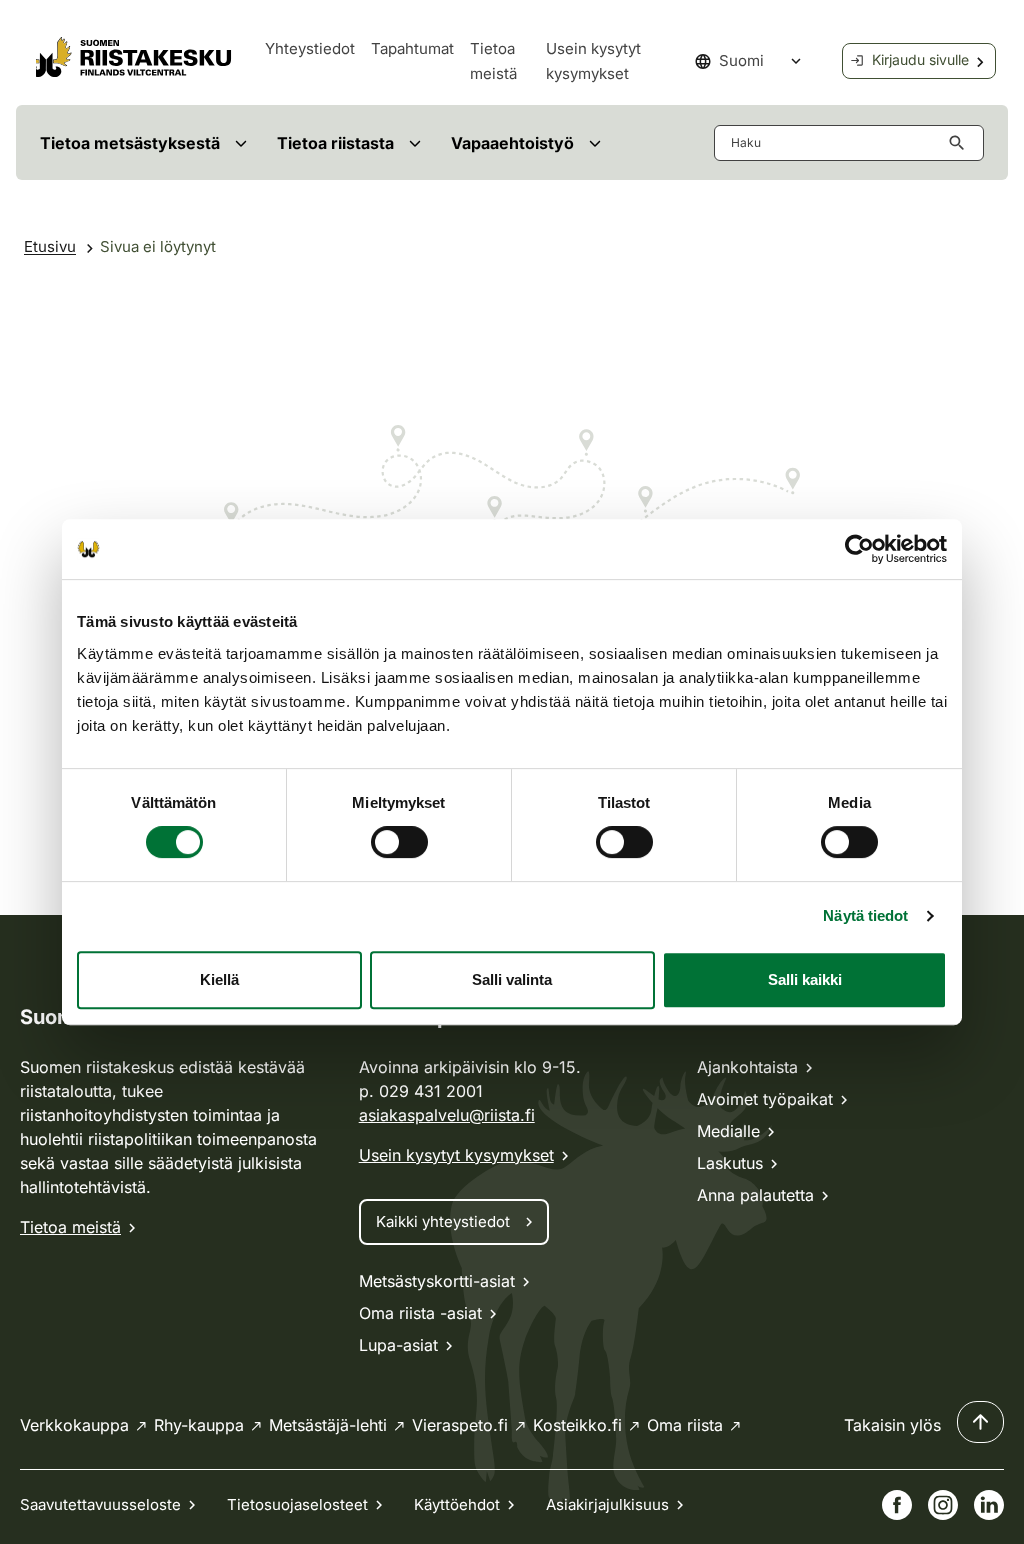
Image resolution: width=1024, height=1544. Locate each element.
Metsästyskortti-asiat (437, 1281)
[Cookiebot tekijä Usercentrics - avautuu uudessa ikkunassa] (859, 549)
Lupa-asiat (398, 1345)
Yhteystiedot (310, 48)
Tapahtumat (412, 48)
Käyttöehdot (457, 1504)
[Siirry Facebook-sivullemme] (897, 1505)
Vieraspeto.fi (460, 1425)
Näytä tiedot (865, 915)
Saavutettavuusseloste (100, 1504)
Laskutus (730, 1163)
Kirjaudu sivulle (920, 59)
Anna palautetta (755, 1195)
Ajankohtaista (747, 1067)
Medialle (728, 1131)
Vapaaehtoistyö (512, 143)
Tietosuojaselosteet (297, 1504)
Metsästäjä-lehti (328, 1425)
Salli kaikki (805, 979)
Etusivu (50, 246)
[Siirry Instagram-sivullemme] (943, 1505)
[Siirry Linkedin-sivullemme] (989, 1505)
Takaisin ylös (892, 1425)
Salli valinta (512, 979)
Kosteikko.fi (577, 1425)
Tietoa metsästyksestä (130, 143)
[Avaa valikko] (240, 142)
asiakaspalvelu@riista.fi (447, 1115)
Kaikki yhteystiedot (443, 1221)
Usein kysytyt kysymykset (456, 1155)
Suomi (741, 60)
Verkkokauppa (74, 1425)
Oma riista (685, 1425)
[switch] (399, 842)
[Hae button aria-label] (961, 143)
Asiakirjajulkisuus (607, 1504)
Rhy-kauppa (199, 1425)
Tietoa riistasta (335, 143)
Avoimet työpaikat (765, 1099)
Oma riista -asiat (420, 1313)
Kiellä (219, 979)
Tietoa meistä (70, 1227)
